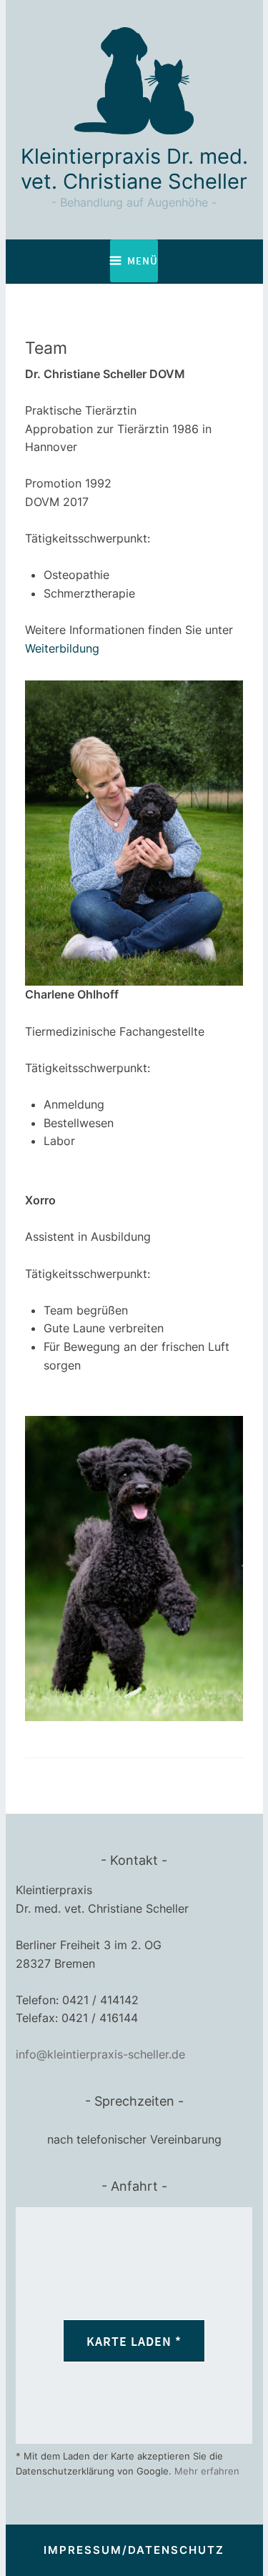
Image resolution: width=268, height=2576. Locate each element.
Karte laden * (134, 2341)
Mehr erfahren (207, 2471)
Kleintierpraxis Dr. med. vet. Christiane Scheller (134, 169)
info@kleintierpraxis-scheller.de (100, 2054)
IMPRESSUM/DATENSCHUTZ (134, 2550)
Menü (143, 261)
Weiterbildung (62, 648)
